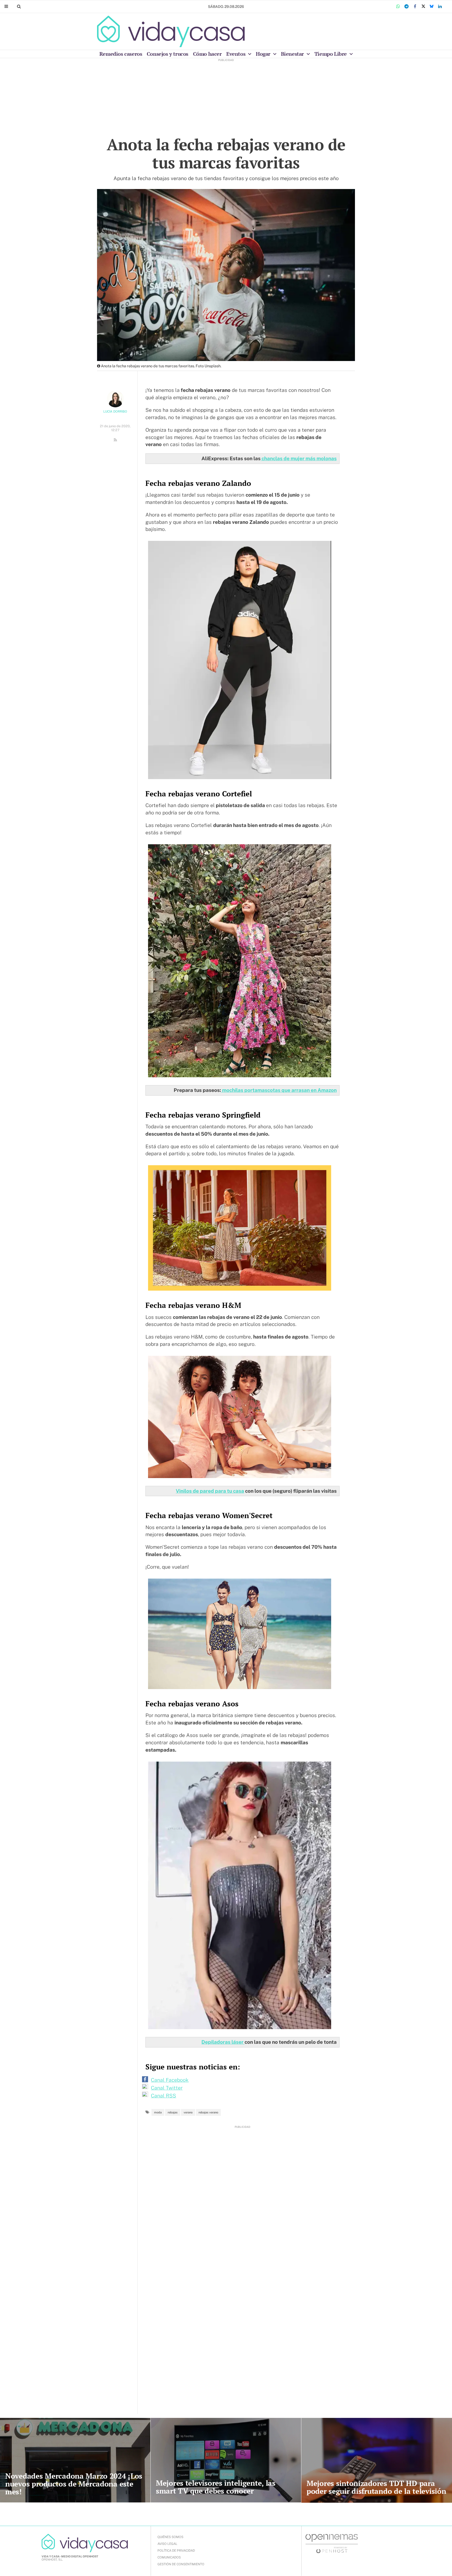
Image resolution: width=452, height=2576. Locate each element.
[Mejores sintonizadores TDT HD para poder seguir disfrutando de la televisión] (377, 2460)
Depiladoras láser (223, 2042)
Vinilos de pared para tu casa (210, 1491)
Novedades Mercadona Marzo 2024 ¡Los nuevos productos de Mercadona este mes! (74, 2484)
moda (158, 2112)
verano (188, 2112)
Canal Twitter (167, 2088)
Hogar (264, 54)
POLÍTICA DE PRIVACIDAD (176, 2551)
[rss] (115, 440)
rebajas (173, 2112)
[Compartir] (398, 7)
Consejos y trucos (168, 54)
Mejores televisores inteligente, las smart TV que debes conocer (216, 2487)
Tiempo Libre (331, 54)
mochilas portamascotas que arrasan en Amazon (279, 1090)
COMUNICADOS (169, 2557)
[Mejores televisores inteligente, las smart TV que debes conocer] (226, 2460)
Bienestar (293, 54)
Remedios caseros (121, 54)
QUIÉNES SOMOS (170, 2537)
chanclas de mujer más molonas (299, 458)
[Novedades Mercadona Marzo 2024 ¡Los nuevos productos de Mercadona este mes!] (75, 2460)
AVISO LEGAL (167, 2544)
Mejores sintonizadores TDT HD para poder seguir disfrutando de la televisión (376, 2487)
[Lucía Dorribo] (115, 399)
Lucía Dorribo (115, 412)
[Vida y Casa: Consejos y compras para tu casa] (171, 31)
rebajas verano (208, 2112)
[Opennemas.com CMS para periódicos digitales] (332, 2543)
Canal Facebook (170, 2080)
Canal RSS (163, 2096)
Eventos (236, 54)
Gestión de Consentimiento (181, 2564)
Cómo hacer (207, 54)
